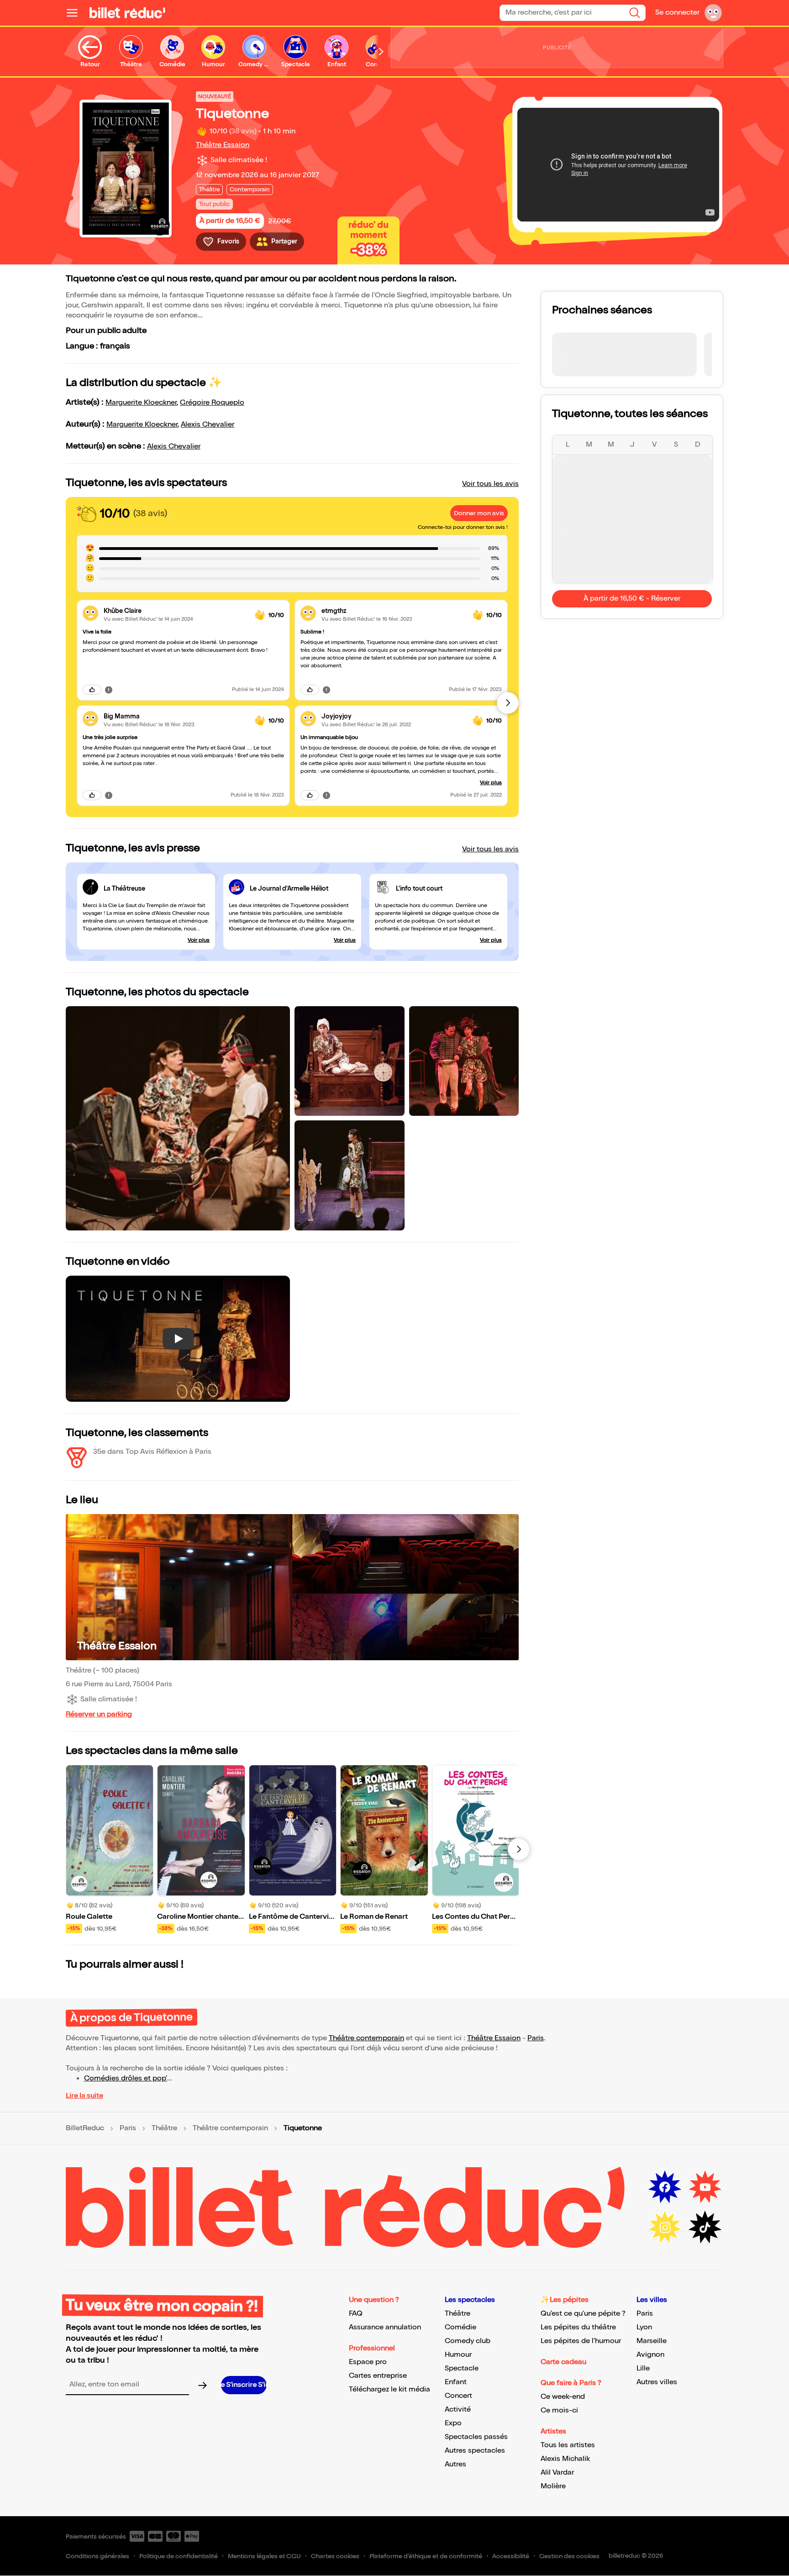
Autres (455, 2464)
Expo (453, 2423)
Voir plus (491, 783)
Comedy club (468, 2341)
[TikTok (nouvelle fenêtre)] (705, 2228)
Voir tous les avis (490, 484)
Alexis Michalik (565, 2459)
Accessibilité (511, 2556)
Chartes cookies (335, 2556)
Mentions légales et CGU (264, 2556)
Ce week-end (563, 2397)
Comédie (460, 2327)
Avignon (650, 2355)
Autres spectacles (475, 2451)
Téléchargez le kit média (389, 2389)
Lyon (644, 2327)
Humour (458, 2355)
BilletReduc (85, 2128)
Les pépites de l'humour (581, 2341)
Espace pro (368, 2362)
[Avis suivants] (508, 703)
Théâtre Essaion (223, 145)
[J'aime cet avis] (92, 690)
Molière (553, 2486)
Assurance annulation (385, 2327)
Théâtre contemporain (366, 2038)
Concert (458, 2396)
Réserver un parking (99, 1714)
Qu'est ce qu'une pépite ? (583, 2314)
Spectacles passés (476, 2437)
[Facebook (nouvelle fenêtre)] (665, 2187)
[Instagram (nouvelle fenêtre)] (665, 2228)
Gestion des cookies (569, 2556)
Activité (458, 2410)
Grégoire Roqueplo (212, 403)
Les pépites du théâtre (578, 2327)
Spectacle (462, 2368)
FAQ (356, 2314)
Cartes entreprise (378, 2376)
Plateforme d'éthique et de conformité (426, 2556)
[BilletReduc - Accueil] (127, 13)
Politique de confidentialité (179, 2556)
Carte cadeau (563, 2362)
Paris (536, 2038)
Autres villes (657, 2382)
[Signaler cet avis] (109, 689)
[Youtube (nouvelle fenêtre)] (705, 2187)
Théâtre (164, 2128)
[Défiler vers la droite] (381, 52)
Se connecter (677, 13)
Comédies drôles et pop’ (126, 2078)
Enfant (456, 2382)
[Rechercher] (635, 13)
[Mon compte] (713, 13)
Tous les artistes (568, 2445)
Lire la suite (84, 2096)
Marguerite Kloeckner (141, 403)
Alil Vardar (557, 2473)
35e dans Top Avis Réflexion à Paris (152, 1452)
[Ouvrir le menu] (76, 13)
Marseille (652, 2341)
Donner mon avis (479, 513)
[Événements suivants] (519, 1849)
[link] (176, 611)
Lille (643, 2368)
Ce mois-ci (559, 2410)
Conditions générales (97, 2556)
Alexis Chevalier (208, 425)
